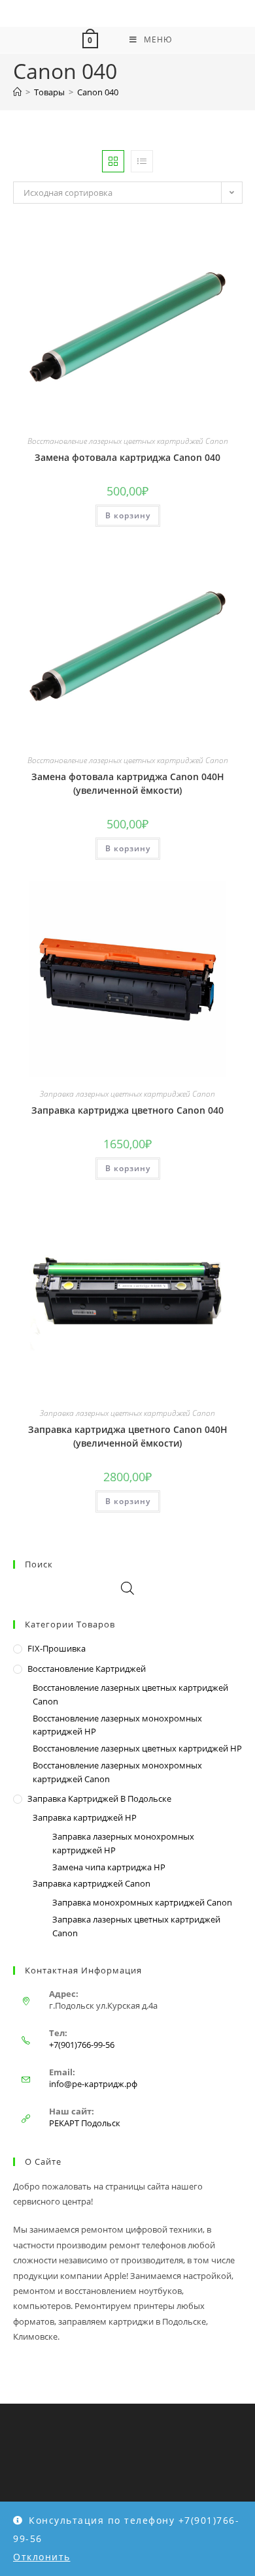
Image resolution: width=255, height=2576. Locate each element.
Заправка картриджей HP (85, 1817)
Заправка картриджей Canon (92, 1883)
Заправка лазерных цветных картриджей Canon (127, 1094)
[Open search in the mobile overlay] (127, 1588)
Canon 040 (98, 92)
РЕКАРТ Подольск (85, 2123)
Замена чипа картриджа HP (109, 1867)
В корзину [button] (128, 515)
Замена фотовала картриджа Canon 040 (127, 457)
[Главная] (17, 92)
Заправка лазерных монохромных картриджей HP (123, 1843)
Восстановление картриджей (87, 1669)
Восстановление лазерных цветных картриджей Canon (128, 441)
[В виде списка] (142, 161)
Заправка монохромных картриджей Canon (142, 1902)
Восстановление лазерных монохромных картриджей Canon (117, 1772)
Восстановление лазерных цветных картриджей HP (137, 1748)
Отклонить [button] (42, 2557)
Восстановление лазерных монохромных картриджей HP (117, 1725)
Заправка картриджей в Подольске (99, 1798)
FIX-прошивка (57, 1648)
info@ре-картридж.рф (93, 2084)
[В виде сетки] (113, 161)
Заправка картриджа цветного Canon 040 (127, 1110)
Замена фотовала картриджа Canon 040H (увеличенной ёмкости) (128, 783)
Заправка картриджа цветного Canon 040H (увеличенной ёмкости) (128, 1436)
